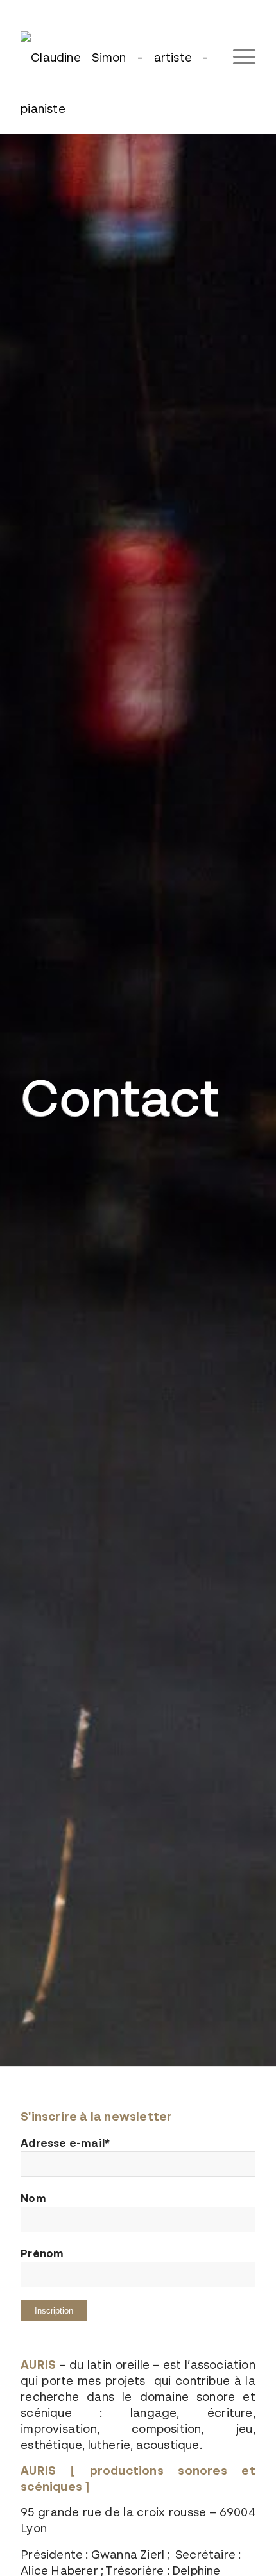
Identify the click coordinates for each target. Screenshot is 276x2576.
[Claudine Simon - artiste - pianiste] (114, 76)
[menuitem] (238, 57)
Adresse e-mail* (65, 2143)
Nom (33, 2198)
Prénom (42, 2253)
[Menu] (238, 57)
